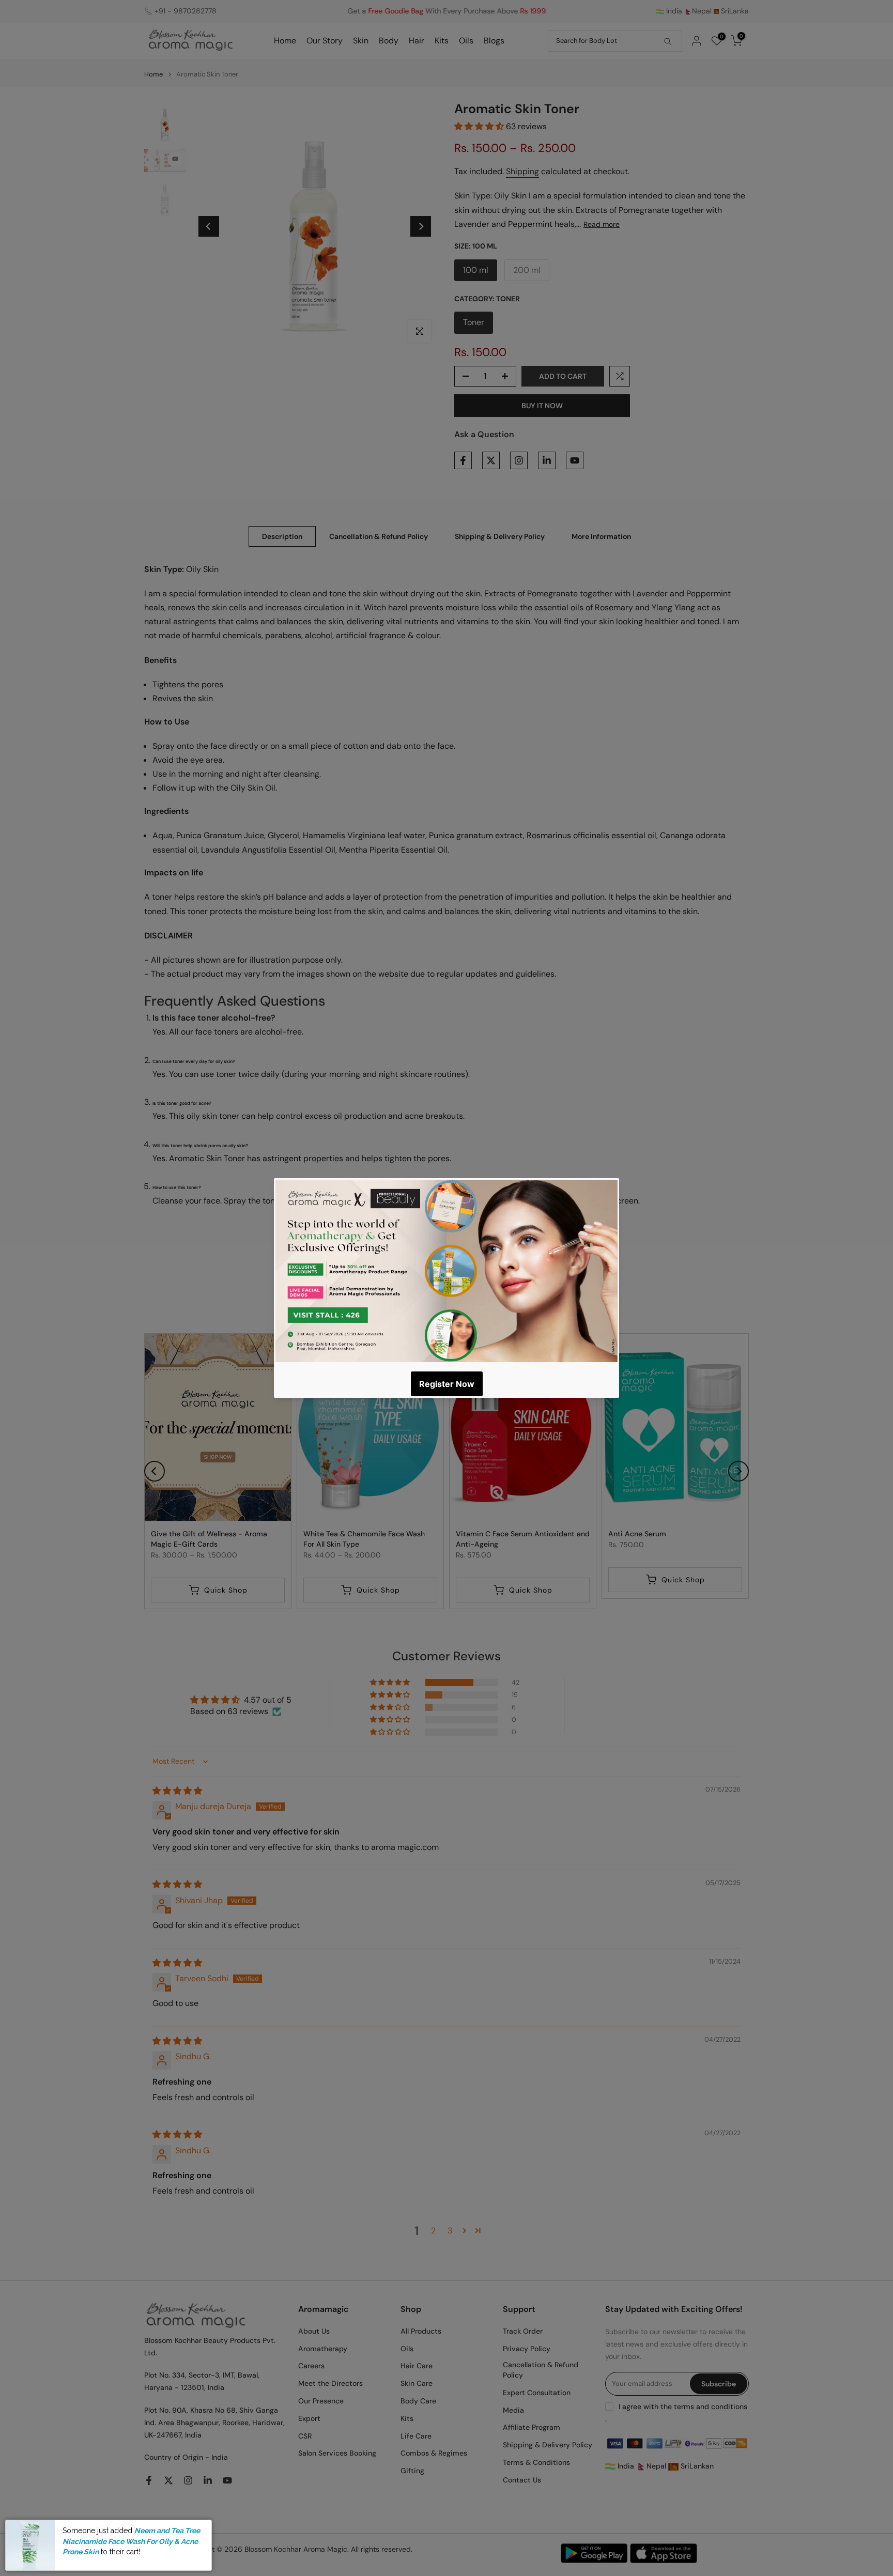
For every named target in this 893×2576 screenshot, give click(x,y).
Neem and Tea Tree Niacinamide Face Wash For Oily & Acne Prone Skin (131, 2541)
